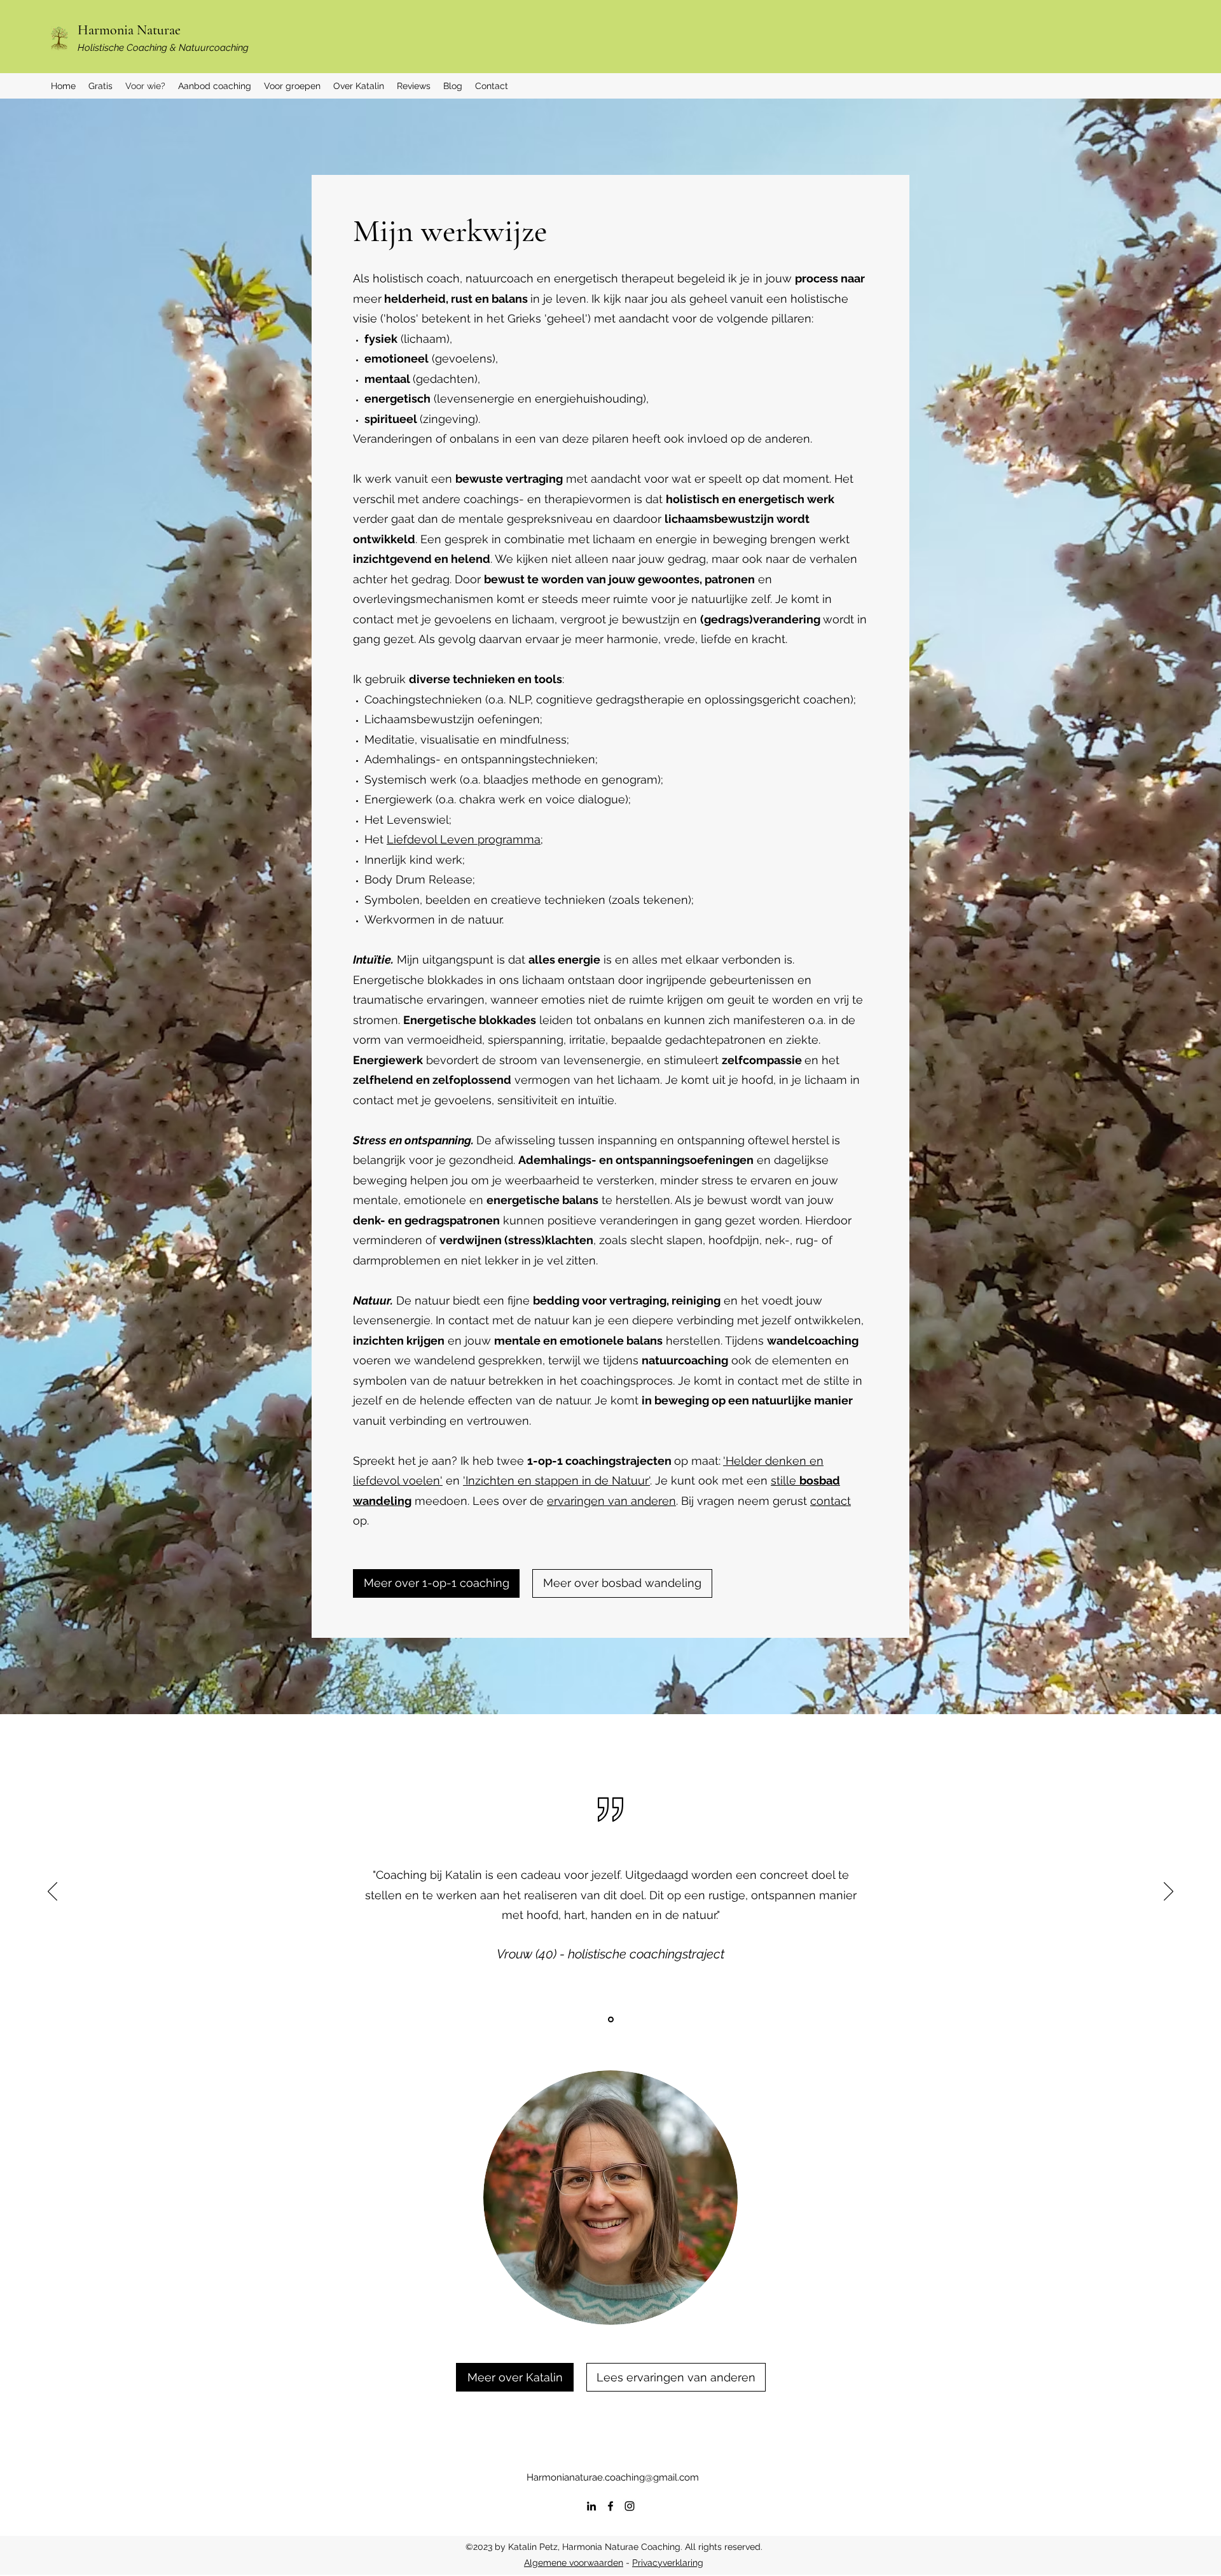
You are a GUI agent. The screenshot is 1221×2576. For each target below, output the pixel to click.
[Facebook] (610, 2506)
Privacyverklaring (668, 2563)
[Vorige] (52, 1892)
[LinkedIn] (591, 2506)
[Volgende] (1169, 1892)
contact (831, 1501)
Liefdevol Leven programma (464, 839)
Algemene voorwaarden (574, 2563)
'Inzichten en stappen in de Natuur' (556, 1480)
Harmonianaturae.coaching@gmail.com (613, 2477)
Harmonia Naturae (129, 30)
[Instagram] (630, 2506)
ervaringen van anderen (611, 1501)
